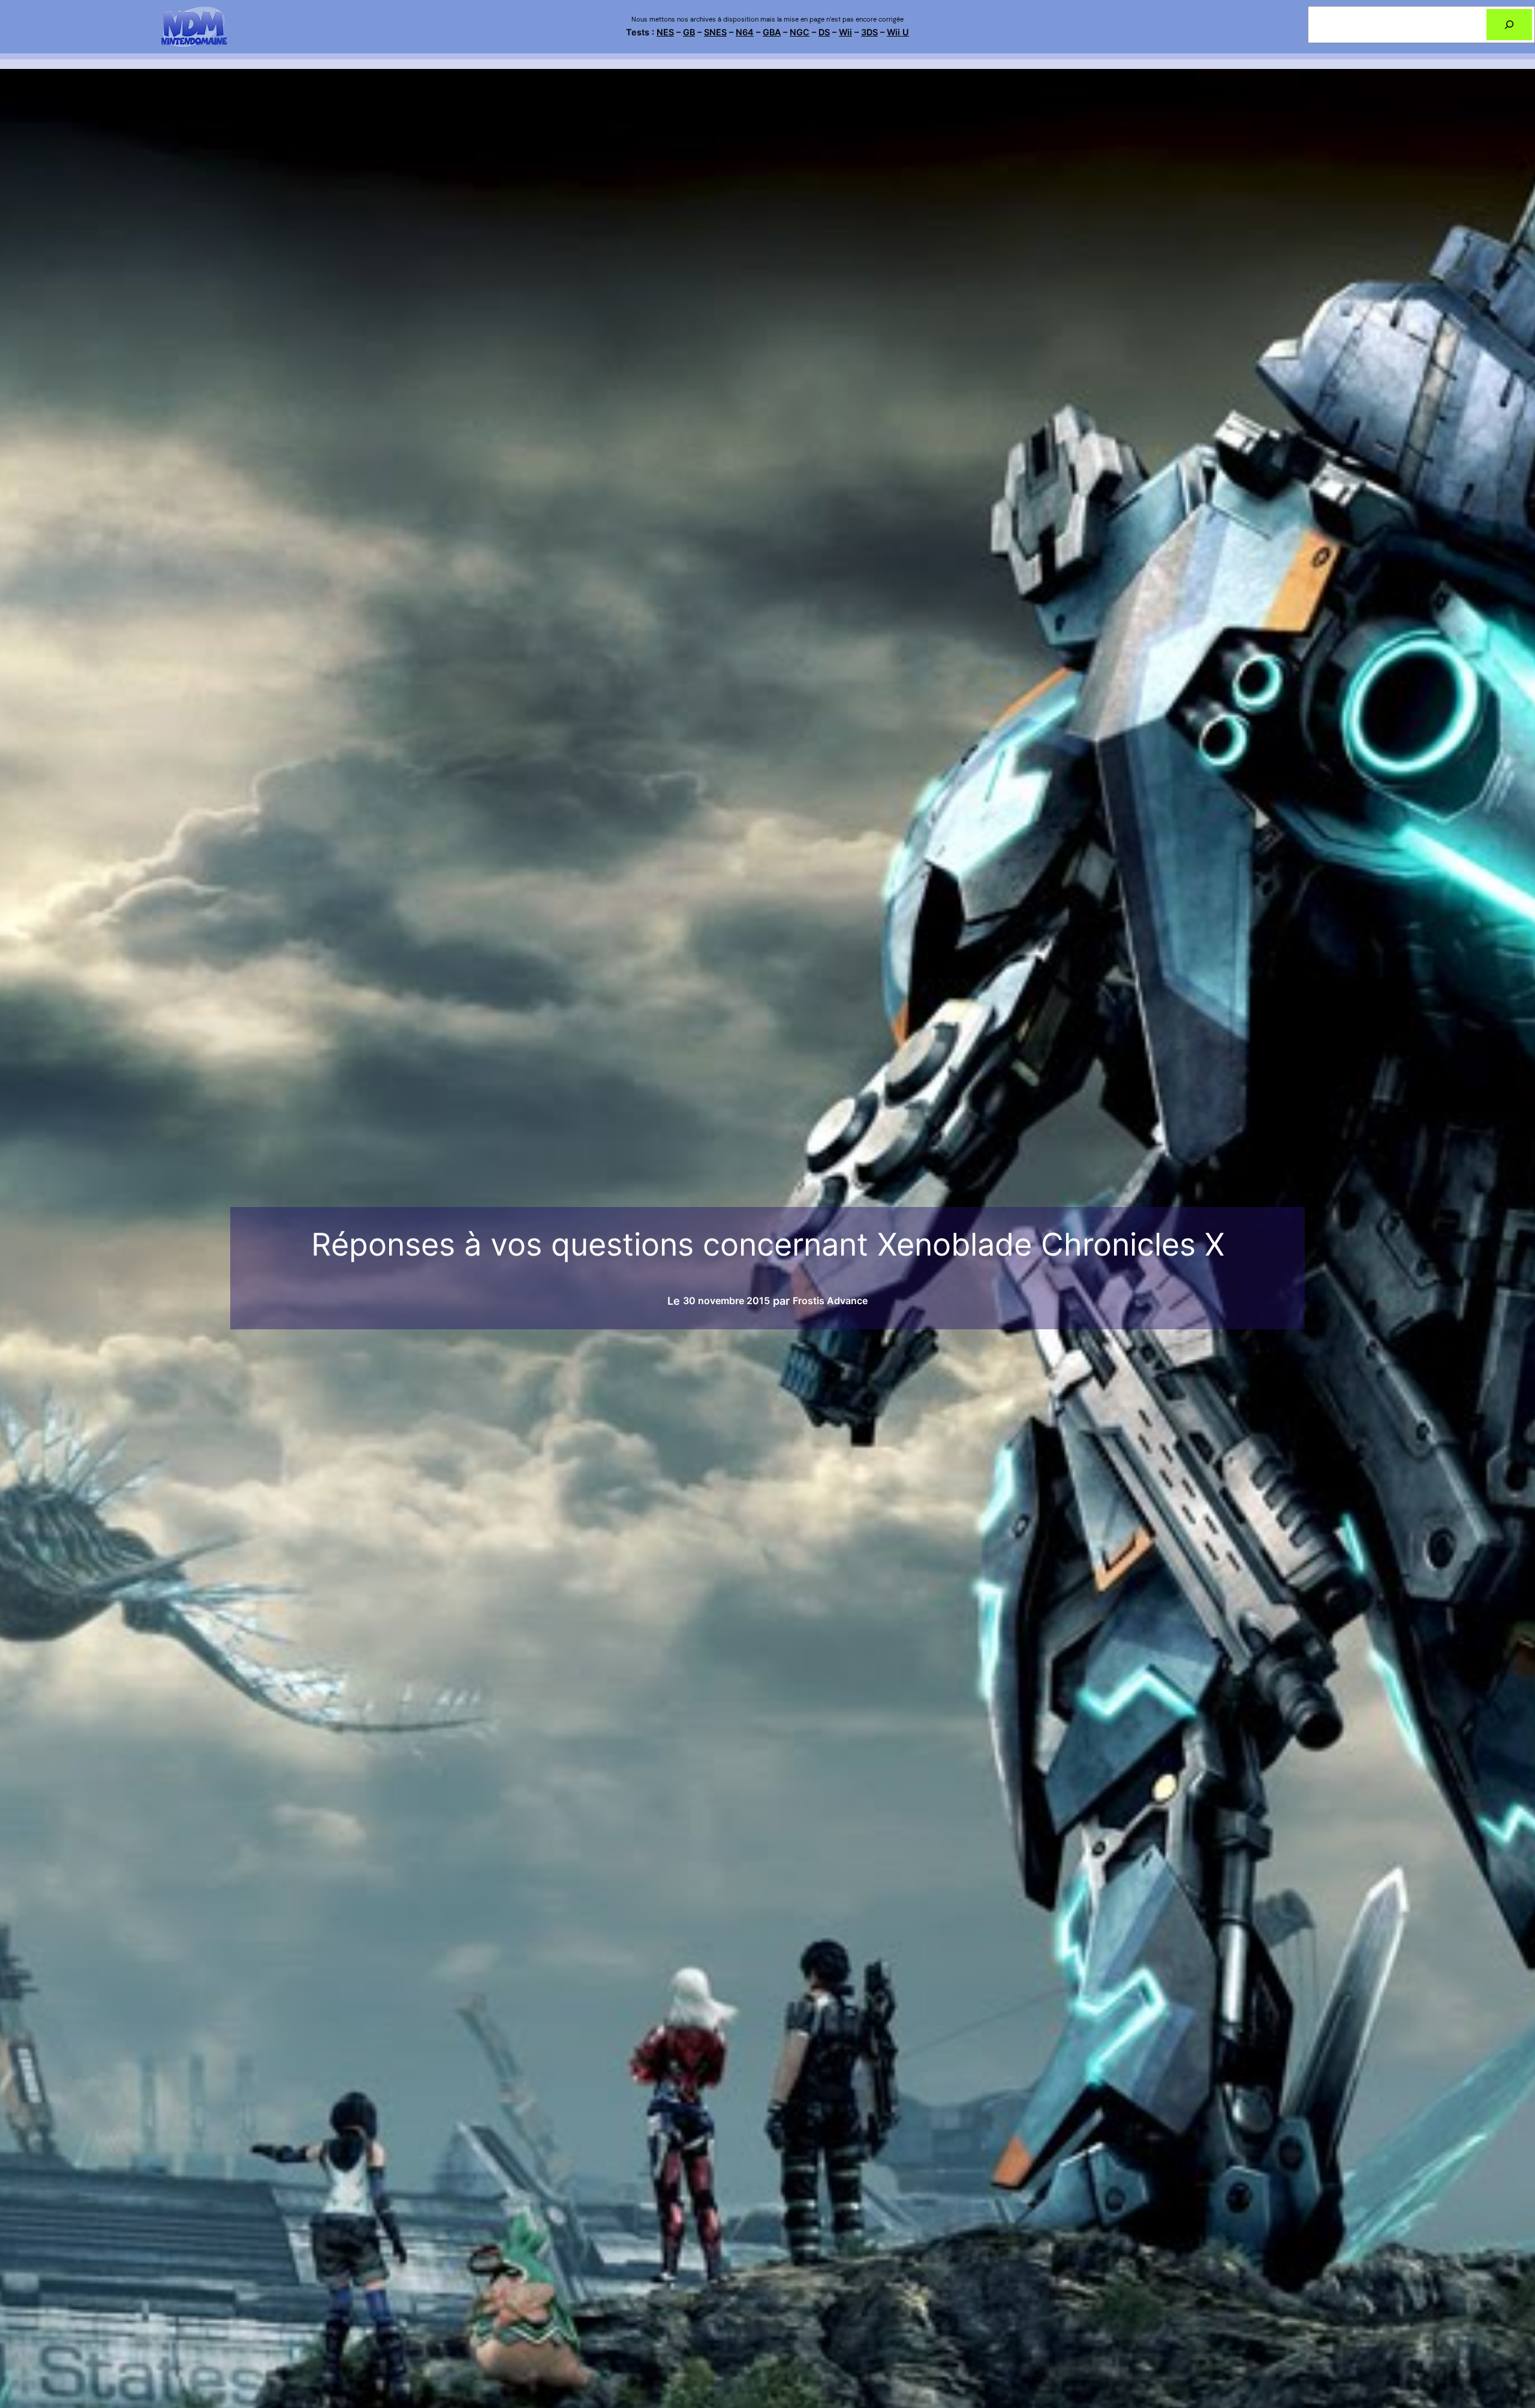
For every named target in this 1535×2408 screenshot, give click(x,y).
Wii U (898, 32)
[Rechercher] (1509, 25)
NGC (800, 32)
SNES (715, 32)
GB (689, 32)
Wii (845, 32)
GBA (772, 32)
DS (824, 32)
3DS (869, 32)
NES (665, 32)
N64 (745, 32)
